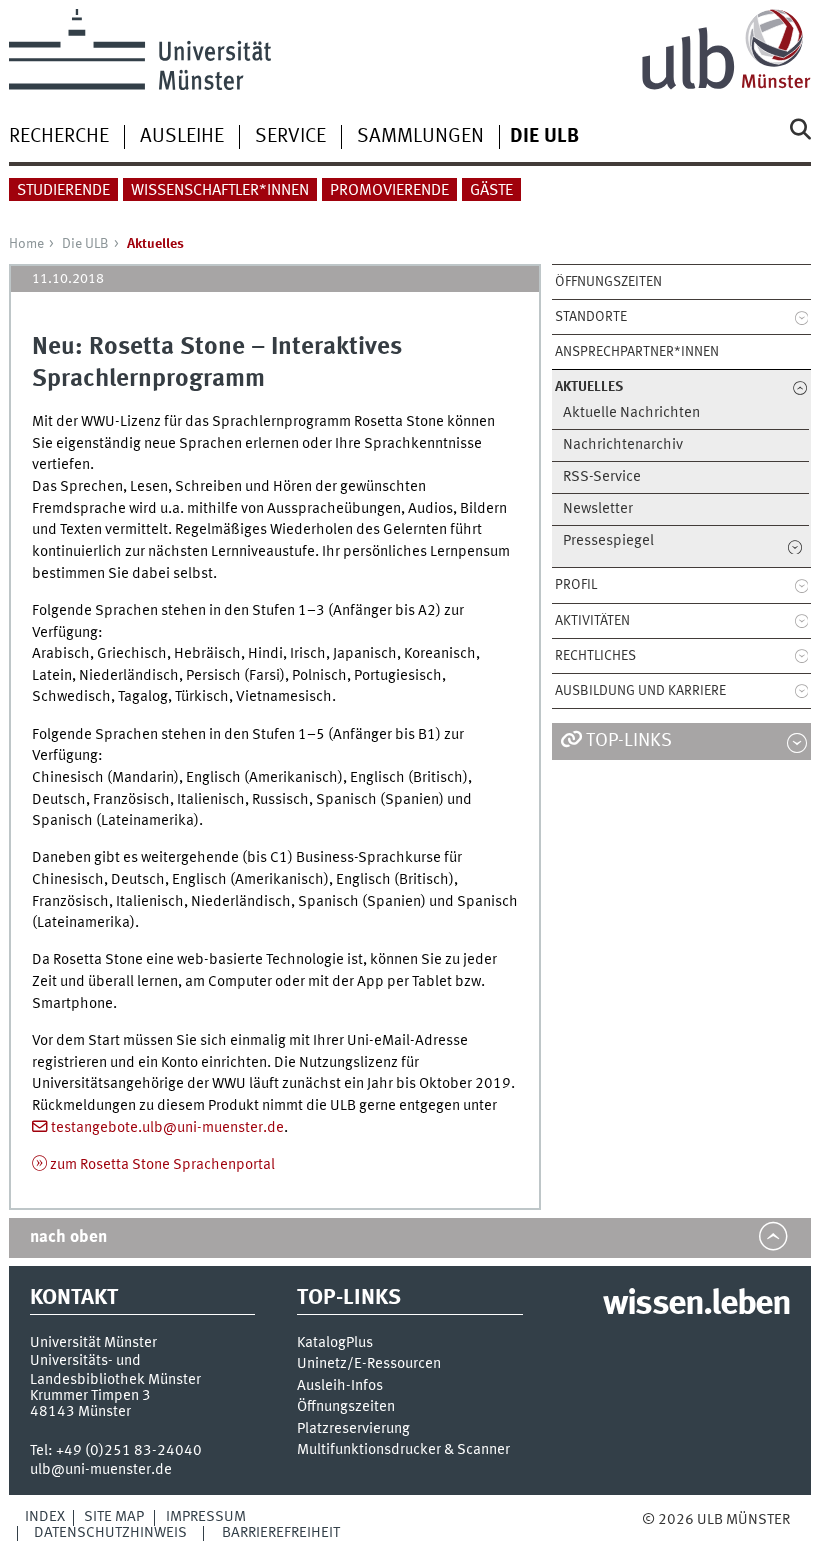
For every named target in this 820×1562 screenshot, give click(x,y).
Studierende (63, 191)
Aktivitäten (592, 621)
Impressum (206, 1517)
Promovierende (389, 191)
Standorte (591, 317)
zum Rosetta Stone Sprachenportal (162, 1165)
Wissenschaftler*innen (220, 191)
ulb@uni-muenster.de (101, 1470)
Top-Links (629, 741)
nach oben (68, 1237)
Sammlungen (420, 137)
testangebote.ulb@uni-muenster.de (167, 1128)
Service (290, 137)
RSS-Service (602, 477)
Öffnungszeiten (608, 282)
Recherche (59, 137)
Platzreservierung (353, 1429)
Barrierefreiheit (281, 1533)
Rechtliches (595, 656)
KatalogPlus (335, 1343)
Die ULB (85, 244)
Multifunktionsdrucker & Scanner (403, 1450)
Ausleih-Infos (340, 1386)
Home (26, 244)
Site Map (114, 1517)
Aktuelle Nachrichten (631, 413)
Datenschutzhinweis (110, 1533)
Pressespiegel (608, 541)
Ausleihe (182, 137)
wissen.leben (696, 1305)
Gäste (491, 191)
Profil (576, 585)
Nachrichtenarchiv (623, 445)
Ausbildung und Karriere (640, 691)
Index (45, 1517)
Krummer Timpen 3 (90, 1396)
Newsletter (598, 509)
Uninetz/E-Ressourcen (369, 1364)
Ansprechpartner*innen (637, 352)
